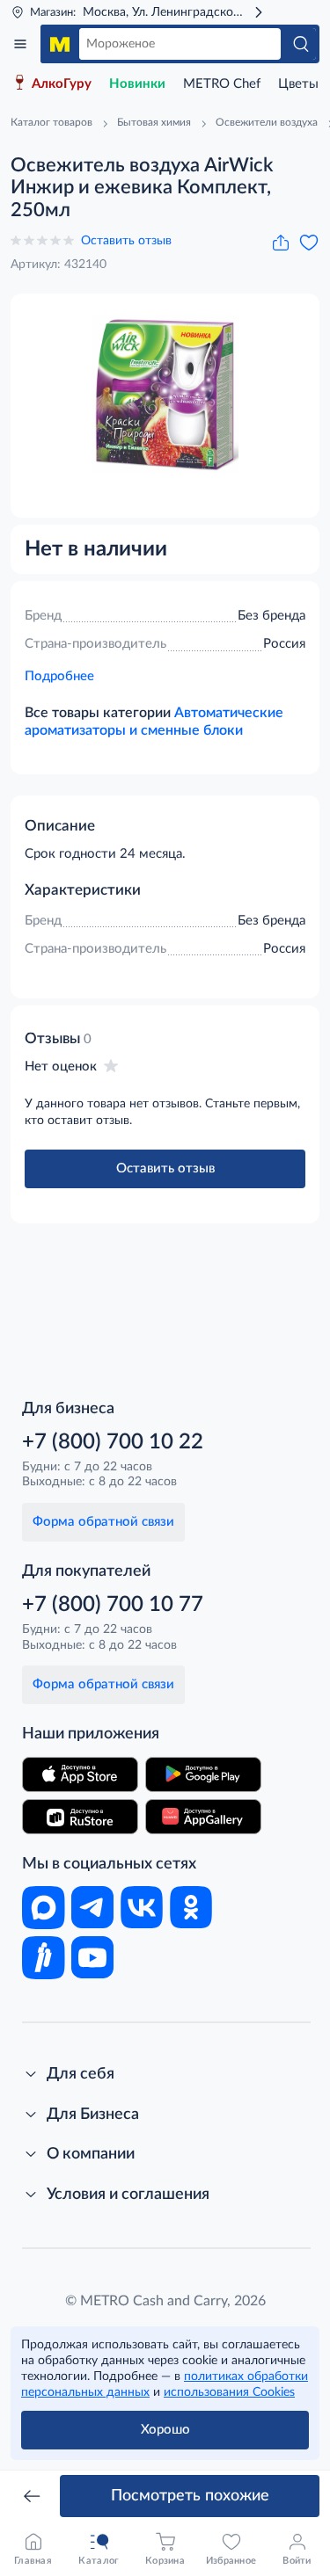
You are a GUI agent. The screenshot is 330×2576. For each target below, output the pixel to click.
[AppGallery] (203, 1817)
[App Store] (80, 1774)
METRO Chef (222, 84)
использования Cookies (229, 2392)
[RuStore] (80, 1817)
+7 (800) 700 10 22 (113, 1442)
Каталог (20, 44)
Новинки (137, 84)
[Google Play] (203, 1774)
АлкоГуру (62, 84)
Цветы (298, 84)
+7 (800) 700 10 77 (113, 1605)
